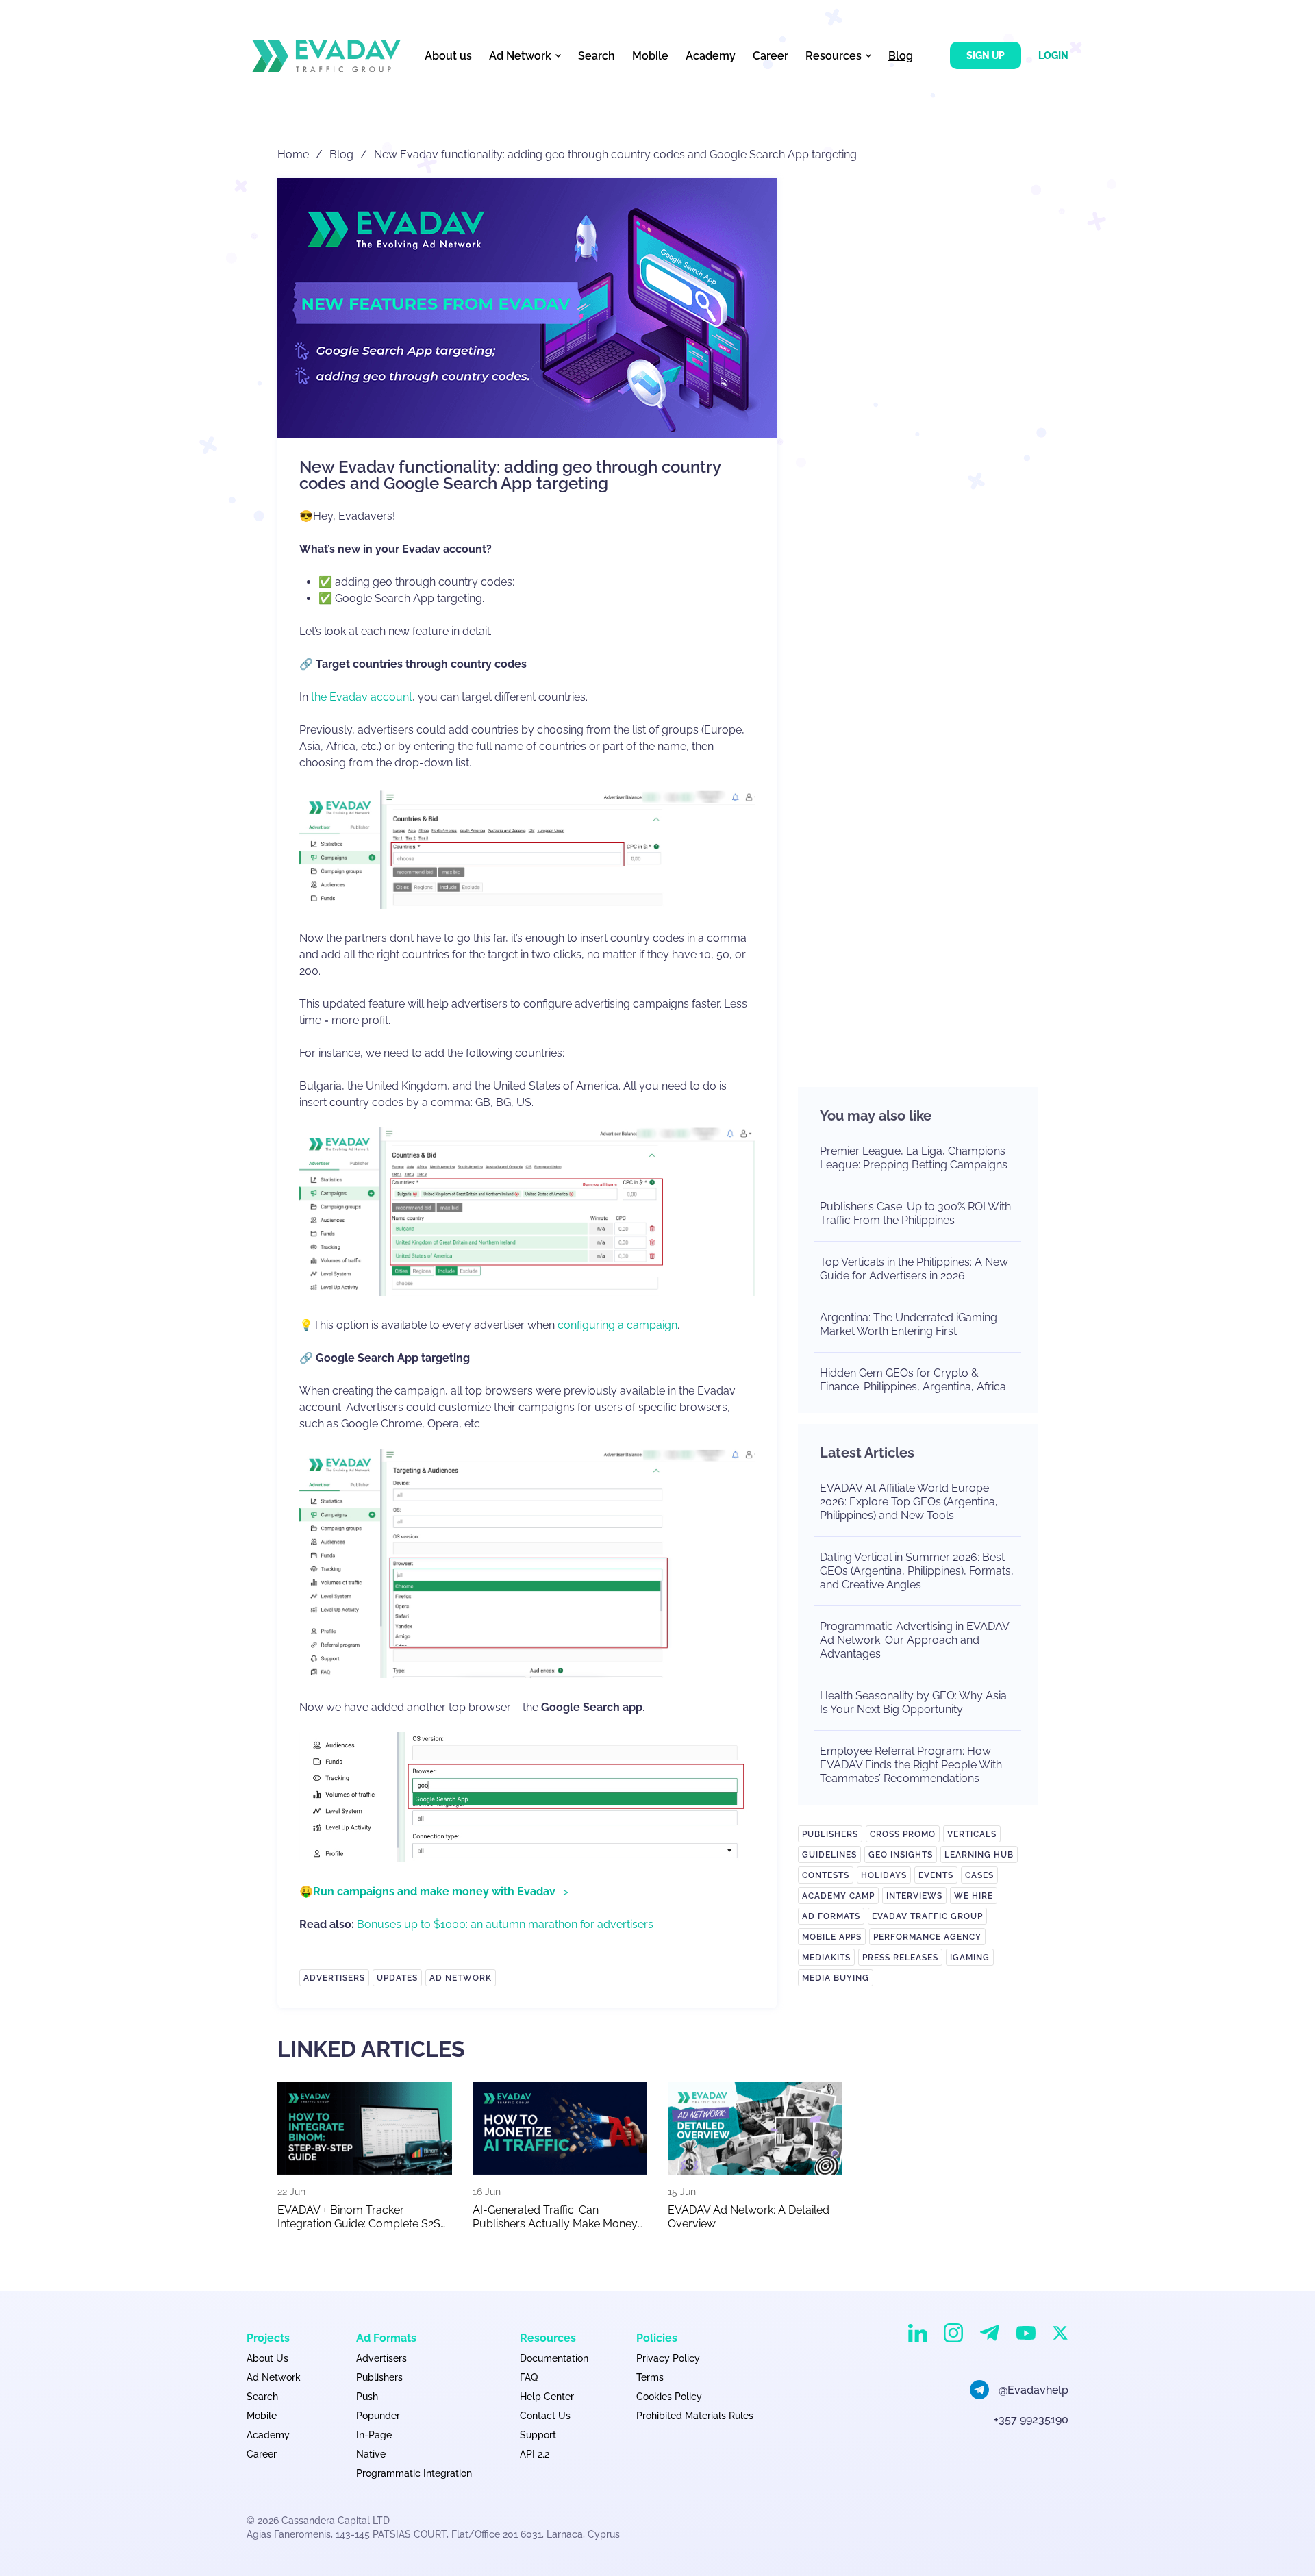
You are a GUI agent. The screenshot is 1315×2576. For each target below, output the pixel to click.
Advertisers (334, 1978)
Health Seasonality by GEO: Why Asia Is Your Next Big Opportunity (913, 1702)
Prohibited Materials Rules (695, 2416)
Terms (650, 2377)
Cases (979, 1875)
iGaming (970, 1958)
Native (371, 2454)
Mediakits (826, 1958)
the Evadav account (362, 697)
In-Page (374, 2435)
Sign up (986, 55)
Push (367, 2397)
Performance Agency (927, 1937)
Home (293, 154)
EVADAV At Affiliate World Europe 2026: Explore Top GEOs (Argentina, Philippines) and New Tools (909, 1502)
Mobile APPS (832, 1937)
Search (597, 56)
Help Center (547, 2397)
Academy (711, 56)
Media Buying (836, 1978)
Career (771, 56)
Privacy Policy (668, 2358)
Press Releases (900, 1958)
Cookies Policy (669, 2397)
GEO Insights (901, 1855)
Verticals (972, 1834)
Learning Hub (979, 1855)
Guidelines (829, 1855)
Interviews (914, 1896)
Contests (826, 1875)
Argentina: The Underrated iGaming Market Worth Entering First (909, 1324)
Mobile (650, 56)
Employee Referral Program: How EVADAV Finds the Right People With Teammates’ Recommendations (911, 1765)
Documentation (554, 2358)
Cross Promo (903, 1834)
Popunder (378, 2416)
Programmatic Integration (414, 2473)
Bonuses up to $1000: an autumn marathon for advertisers (505, 1924)
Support (538, 2435)
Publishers (830, 1834)
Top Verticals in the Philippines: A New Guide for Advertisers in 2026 (914, 1269)
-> (441, 1891)
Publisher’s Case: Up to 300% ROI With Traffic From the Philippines (915, 1213)
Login (1053, 55)
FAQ (529, 2377)
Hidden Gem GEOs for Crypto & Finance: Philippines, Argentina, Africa (913, 1380)
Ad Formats (831, 1916)
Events (936, 1875)
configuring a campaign (617, 1325)
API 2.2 (535, 2454)
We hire (974, 1896)
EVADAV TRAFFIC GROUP (927, 1916)
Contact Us (545, 2416)
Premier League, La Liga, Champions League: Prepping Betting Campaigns (914, 1158)
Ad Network (461, 1978)
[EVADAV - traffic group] (326, 56)
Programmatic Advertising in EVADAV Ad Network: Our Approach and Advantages (914, 1640)
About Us (267, 2358)
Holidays (884, 1875)
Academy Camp (838, 1896)
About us (448, 56)
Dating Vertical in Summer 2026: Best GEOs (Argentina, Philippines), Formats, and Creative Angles (917, 1571)
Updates (397, 1978)
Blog (901, 56)
